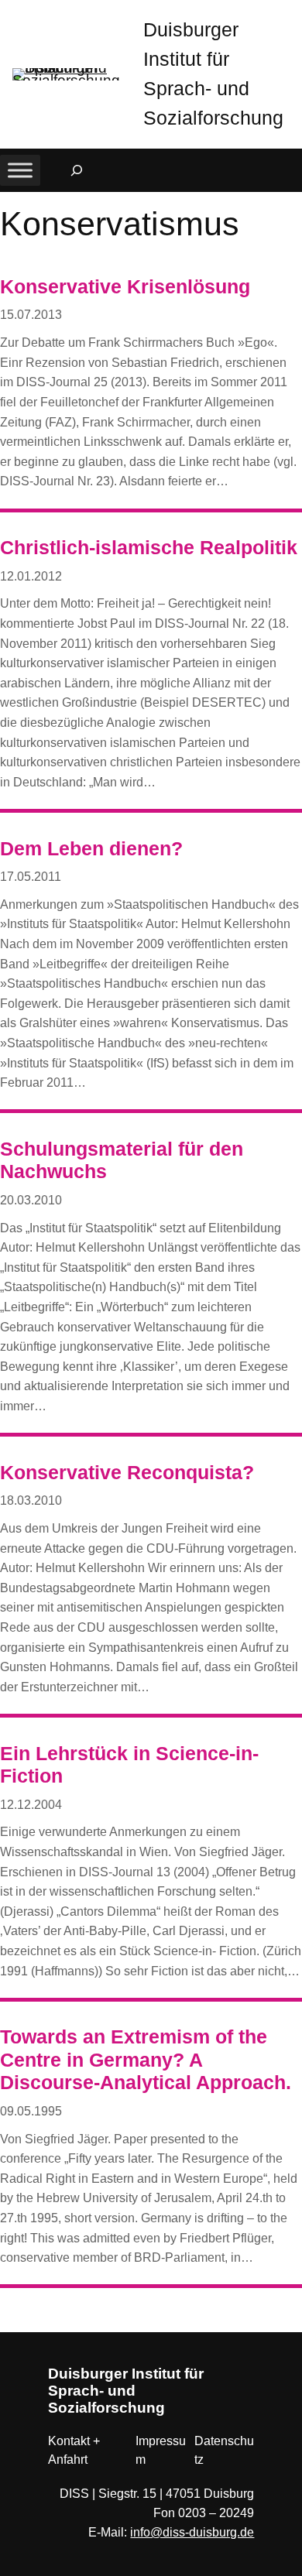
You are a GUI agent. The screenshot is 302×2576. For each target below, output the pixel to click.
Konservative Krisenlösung (125, 287)
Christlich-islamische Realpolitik (149, 548)
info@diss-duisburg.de (192, 2532)
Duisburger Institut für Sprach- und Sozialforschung (126, 2391)
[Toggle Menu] (20, 171)
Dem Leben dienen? (91, 849)
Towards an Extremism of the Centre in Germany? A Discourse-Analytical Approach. (146, 2060)
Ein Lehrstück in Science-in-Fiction (129, 1765)
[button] (290, 15)
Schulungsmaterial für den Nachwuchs (122, 1160)
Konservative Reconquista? (127, 1473)
